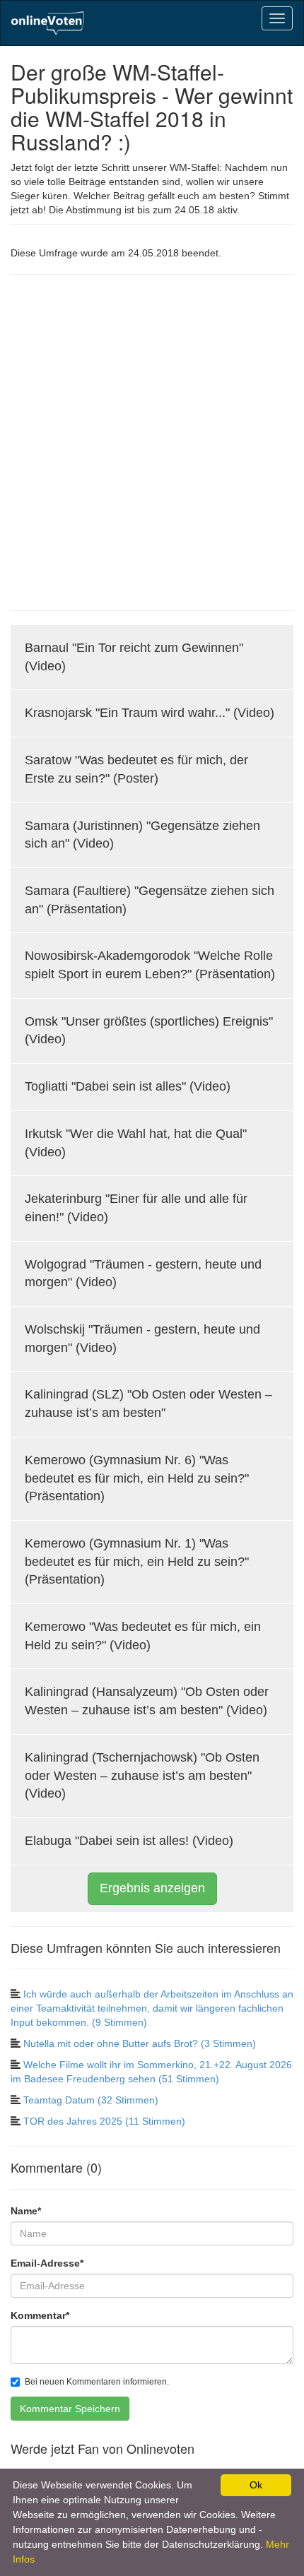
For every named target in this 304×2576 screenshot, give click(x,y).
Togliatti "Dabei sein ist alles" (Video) (128, 1086)
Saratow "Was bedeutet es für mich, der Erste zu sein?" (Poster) (136, 769)
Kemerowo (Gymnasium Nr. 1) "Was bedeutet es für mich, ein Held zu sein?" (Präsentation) (137, 1561)
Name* (26, 2211)
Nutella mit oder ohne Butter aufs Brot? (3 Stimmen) (140, 2043)
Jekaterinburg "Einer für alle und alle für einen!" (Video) (136, 1208)
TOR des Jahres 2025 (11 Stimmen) (104, 2121)
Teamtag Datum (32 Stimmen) (91, 2100)
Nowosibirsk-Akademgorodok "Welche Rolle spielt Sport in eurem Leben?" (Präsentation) (150, 965)
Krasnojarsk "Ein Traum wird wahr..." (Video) (150, 713)
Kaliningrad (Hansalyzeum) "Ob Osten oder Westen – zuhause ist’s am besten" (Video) (147, 1701)
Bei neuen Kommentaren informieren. (97, 2382)
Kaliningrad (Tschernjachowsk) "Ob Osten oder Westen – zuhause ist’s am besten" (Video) (142, 1775)
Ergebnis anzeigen (152, 1888)
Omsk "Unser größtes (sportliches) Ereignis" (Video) (149, 1031)
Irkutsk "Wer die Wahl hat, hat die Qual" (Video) (136, 1143)
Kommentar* (40, 2315)
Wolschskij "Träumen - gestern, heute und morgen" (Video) (142, 1339)
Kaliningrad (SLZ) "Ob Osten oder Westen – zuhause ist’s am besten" (148, 1403)
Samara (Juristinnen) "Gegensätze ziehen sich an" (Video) (142, 835)
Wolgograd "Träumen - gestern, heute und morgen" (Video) (143, 1274)
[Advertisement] (152, 441)
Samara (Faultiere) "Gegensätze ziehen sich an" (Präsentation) (150, 900)
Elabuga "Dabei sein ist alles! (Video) (129, 1841)
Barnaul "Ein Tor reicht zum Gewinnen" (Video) (134, 657)
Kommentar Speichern (70, 2409)
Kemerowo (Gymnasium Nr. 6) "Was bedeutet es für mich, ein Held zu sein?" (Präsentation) (137, 1478)
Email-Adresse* (47, 2263)
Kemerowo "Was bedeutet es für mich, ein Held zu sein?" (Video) (143, 1636)
